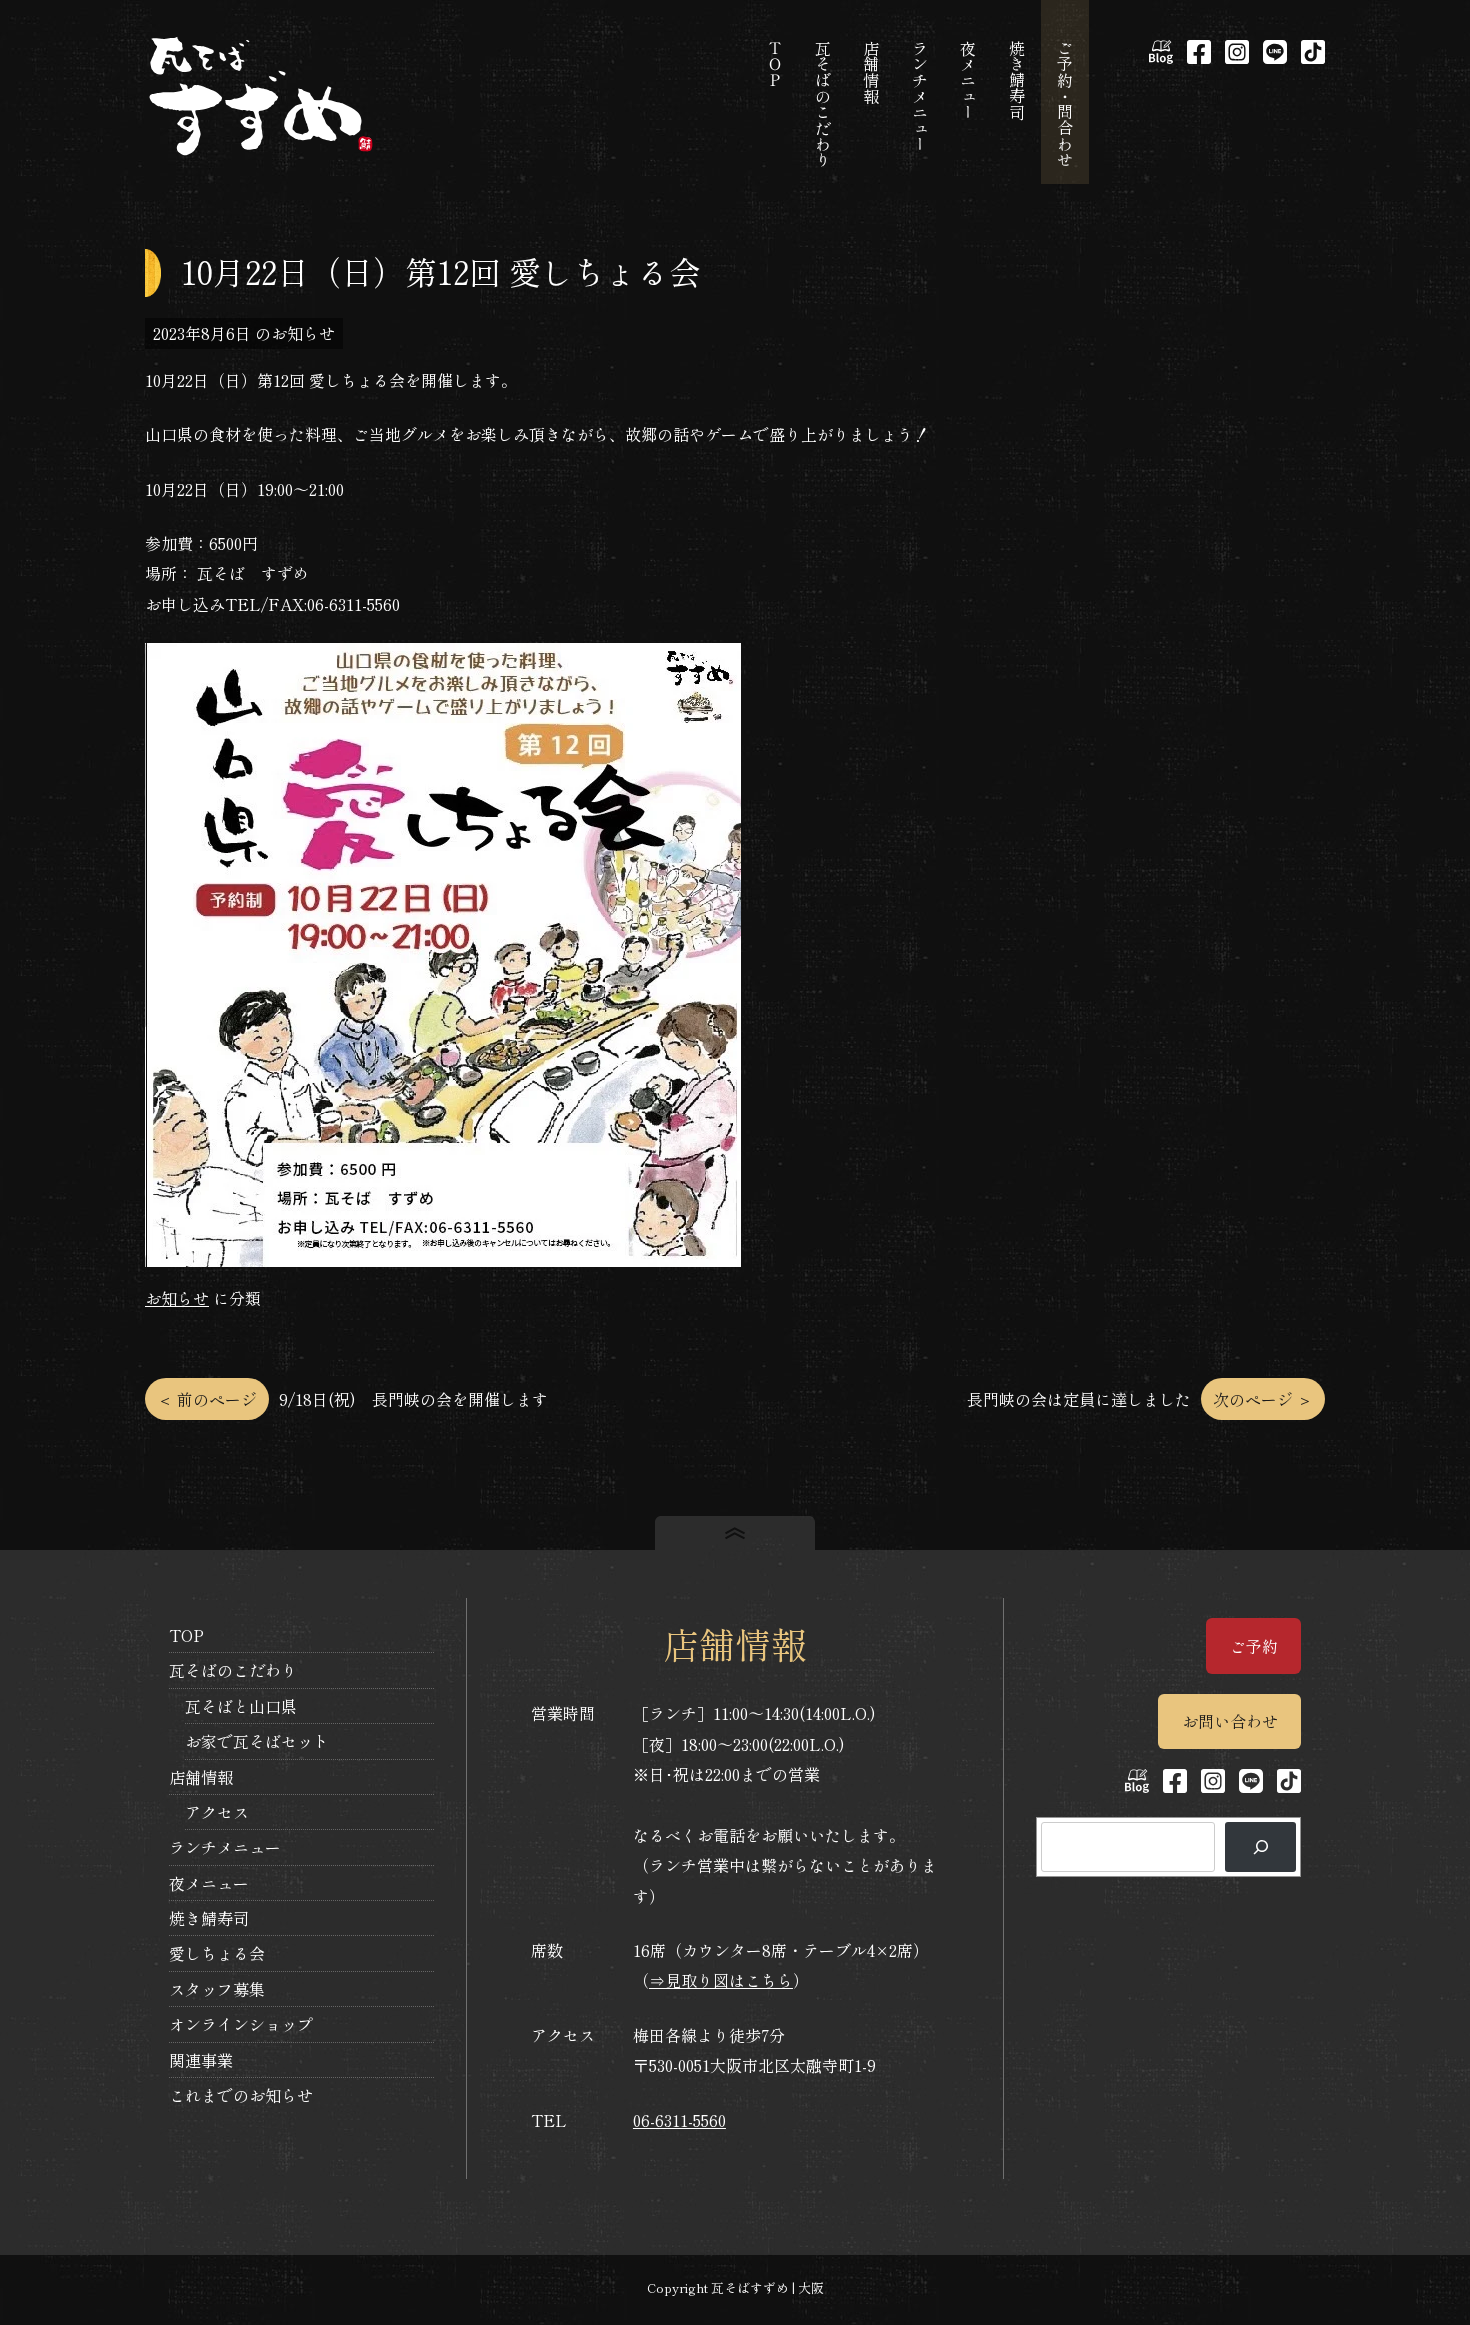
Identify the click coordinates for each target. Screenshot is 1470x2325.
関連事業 (201, 2060)
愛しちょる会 (217, 1953)
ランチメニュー (225, 1847)
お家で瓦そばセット (257, 1741)
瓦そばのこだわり (233, 1670)
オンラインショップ (241, 2024)
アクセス (217, 1812)
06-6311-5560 (679, 2120)
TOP (186, 1635)
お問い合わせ (1230, 1721)
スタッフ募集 (217, 1989)
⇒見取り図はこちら (721, 1980)
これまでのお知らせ (241, 2095)
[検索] (1260, 1846)
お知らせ (177, 1298)
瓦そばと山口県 (241, 1706)
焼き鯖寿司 (209, 1918)
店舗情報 (201, 1777)
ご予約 (1254, 1646)
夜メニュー (209, 1883)
